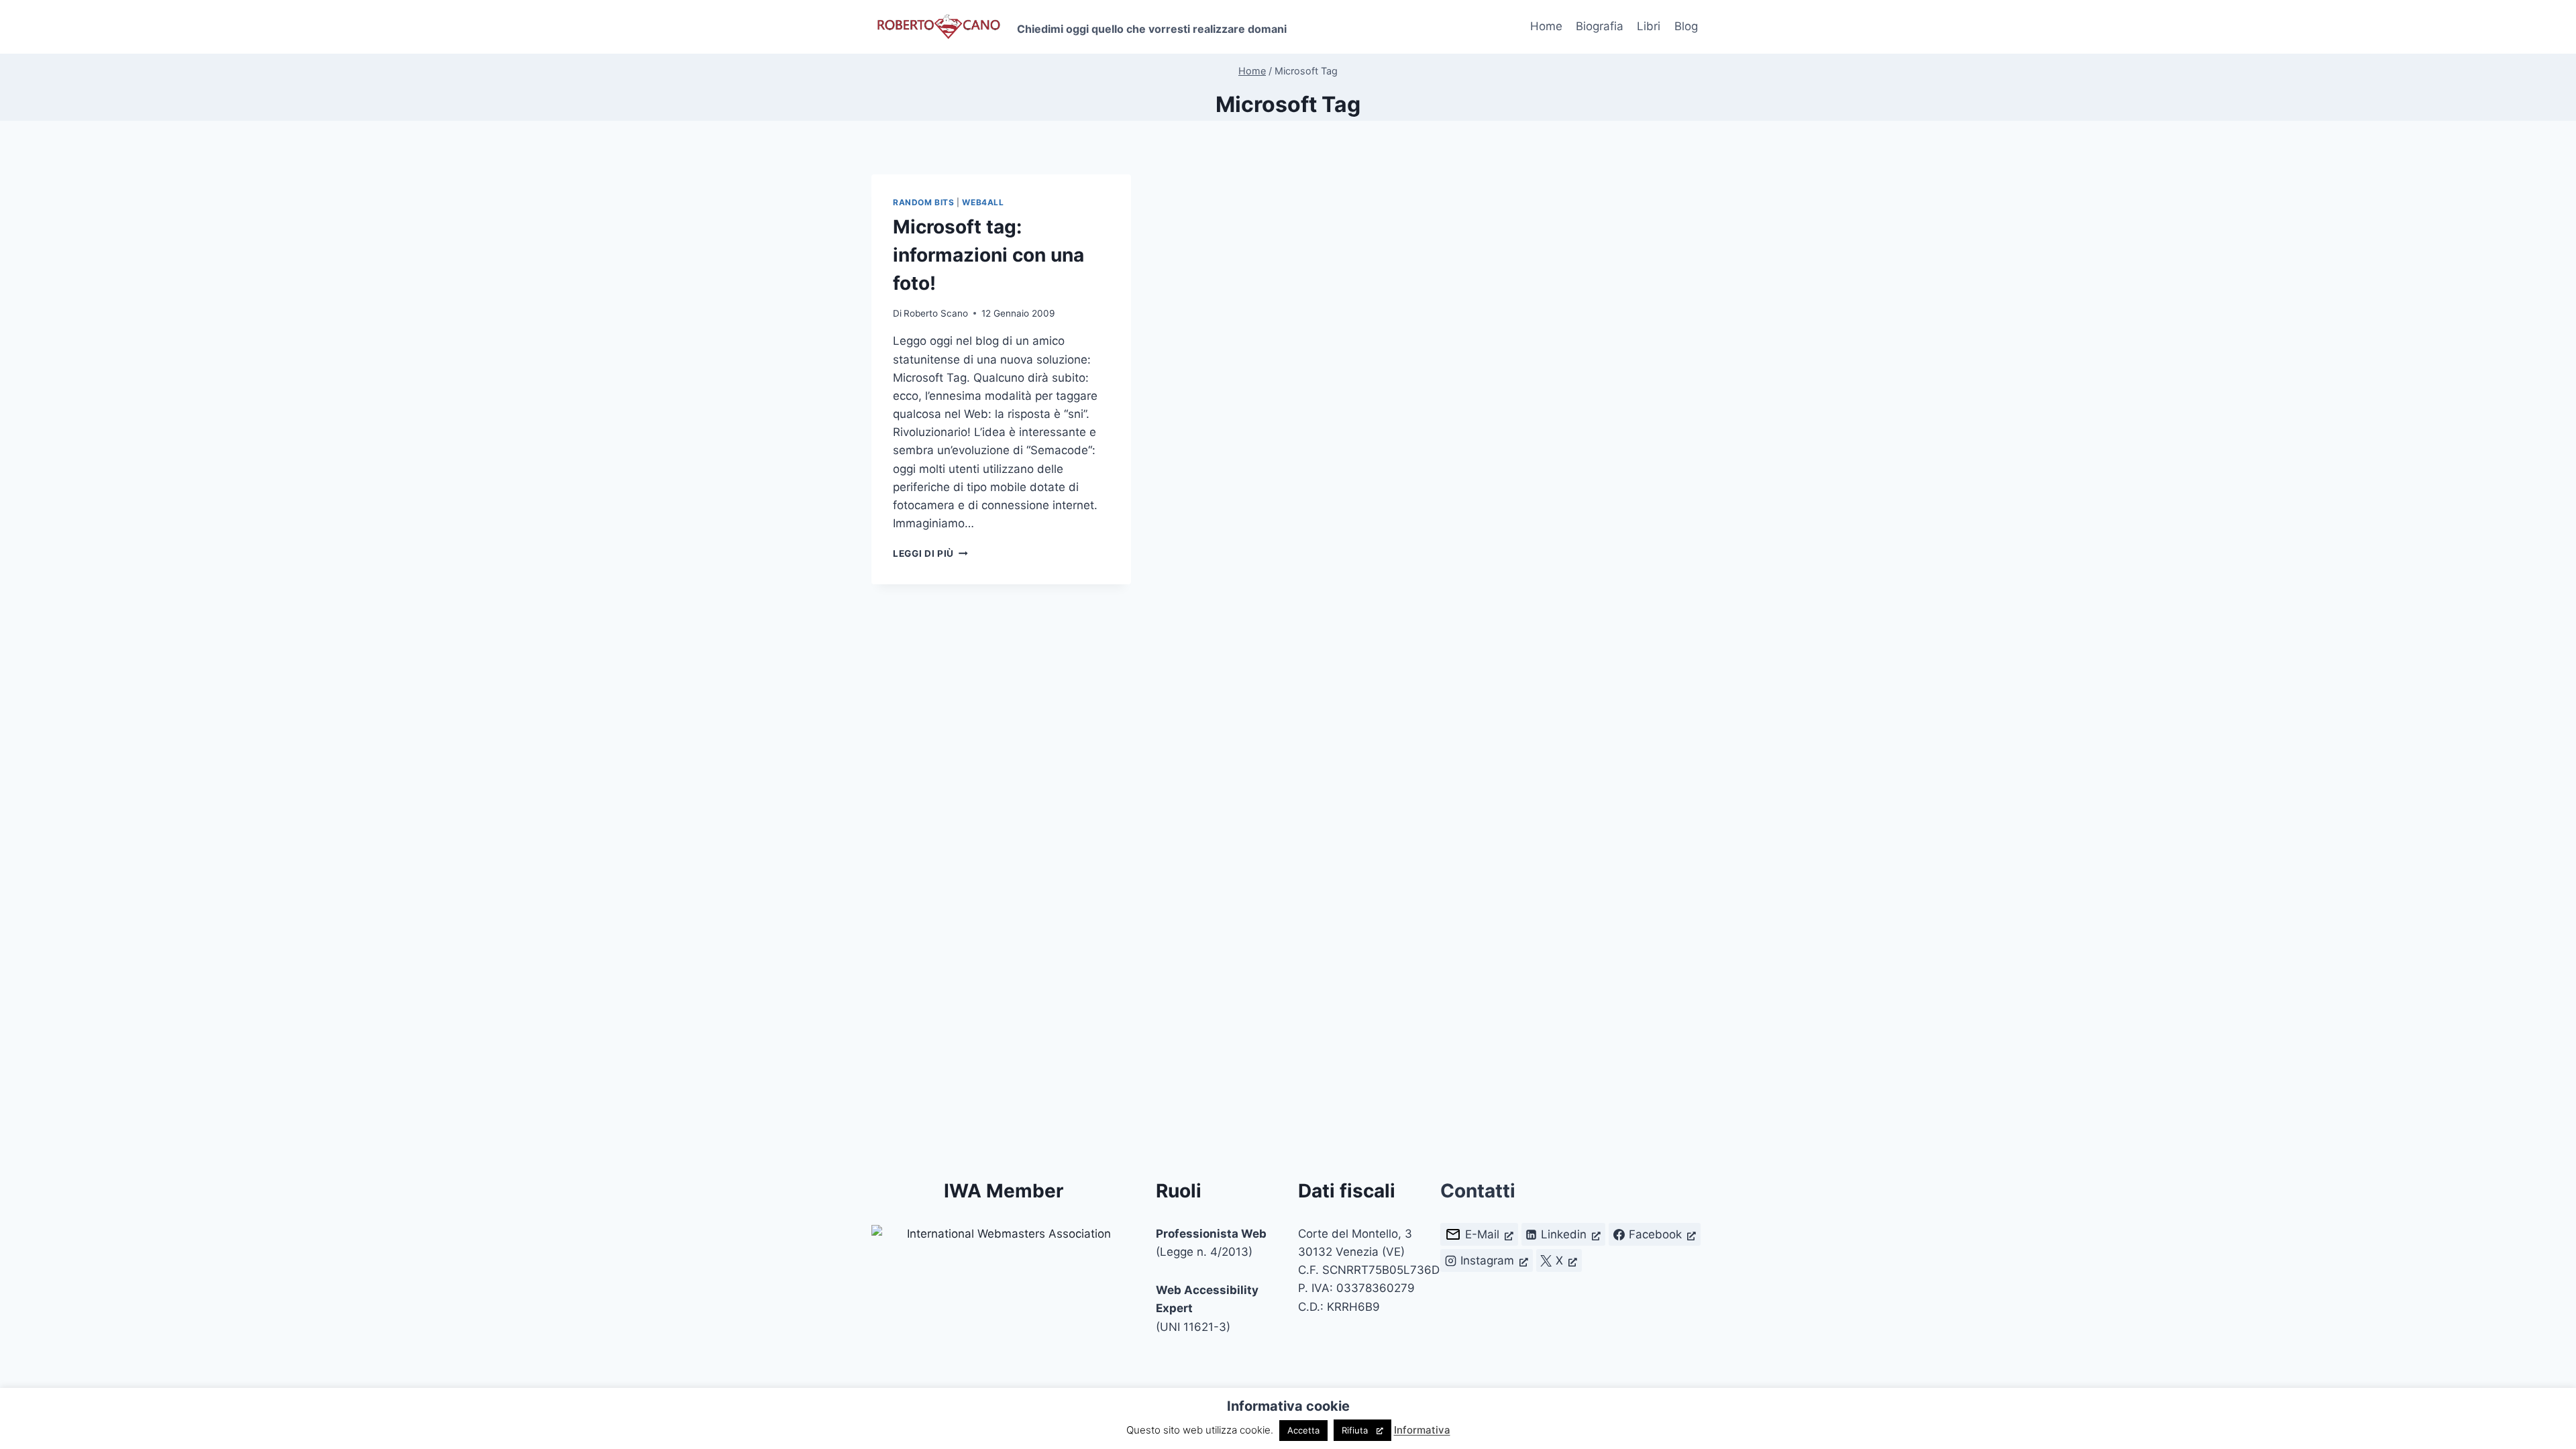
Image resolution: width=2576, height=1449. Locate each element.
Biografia (1600, 26)
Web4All (983, 202)
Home (1546, 26)
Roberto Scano (936, 313)
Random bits (924, 202)
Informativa (1422, 1430)
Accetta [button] (1303, 1430)
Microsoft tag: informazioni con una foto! (988, 255)
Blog (1686, 26)
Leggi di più (930, 553)
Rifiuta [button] (1355, 1430)
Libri (1649, 26)
